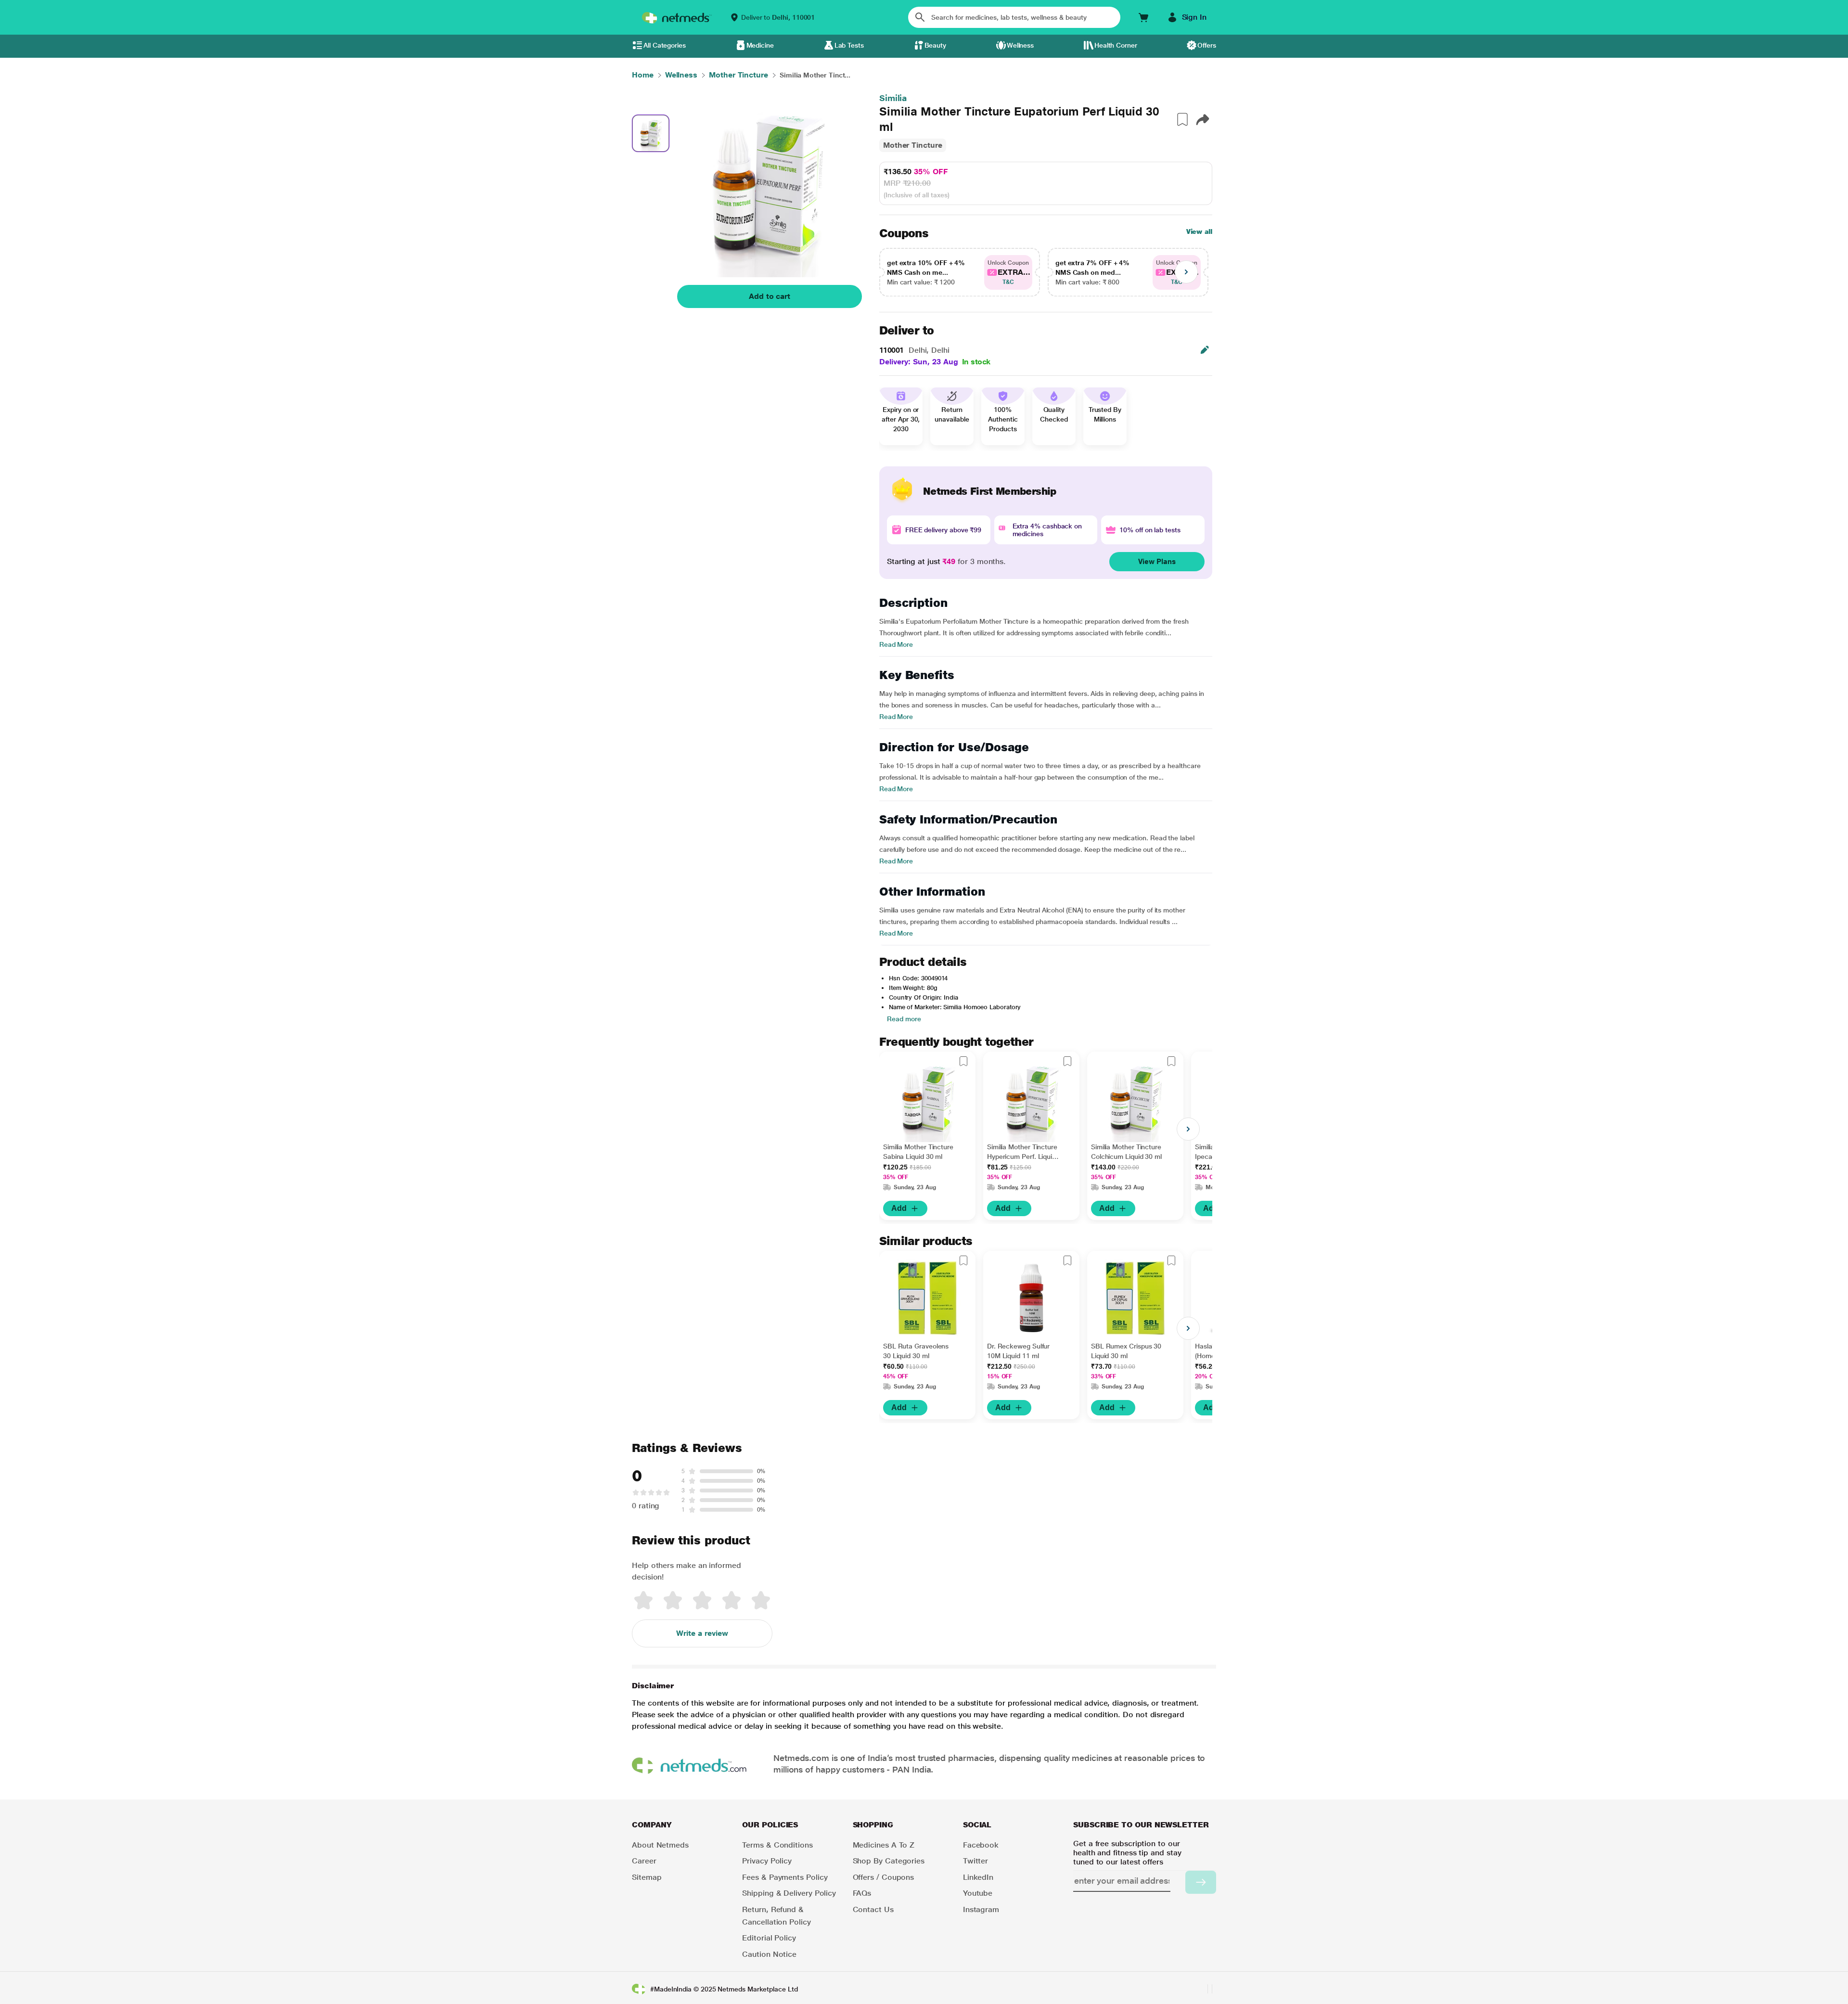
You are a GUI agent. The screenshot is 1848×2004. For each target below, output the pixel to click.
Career (644, 1861)
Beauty (936, 45)
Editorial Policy (769, 1938)
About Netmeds (660, 1845)
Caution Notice (769, 1954)
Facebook (981, 1845)
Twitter (975, 1861)
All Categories (665, 45)
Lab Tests (849, 45)
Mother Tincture (913, 145)
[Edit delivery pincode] (1205, 350)
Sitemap (647, 1877)
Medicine (760, 45)
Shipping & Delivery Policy (789, 1893)
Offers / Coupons (884, 1877)
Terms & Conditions (777, 1845)
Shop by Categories (889, 1861)
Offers (1207, 45)
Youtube (978, 1893)
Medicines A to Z (884, 1845)
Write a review (702, 1633)
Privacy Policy (767, 1861)
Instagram (981, 1909)
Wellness (1020, 45)
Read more (904, 1019)
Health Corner (1116, 45)
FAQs (862, 1893)
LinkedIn (978, 1877)
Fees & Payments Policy (785, 1877)
